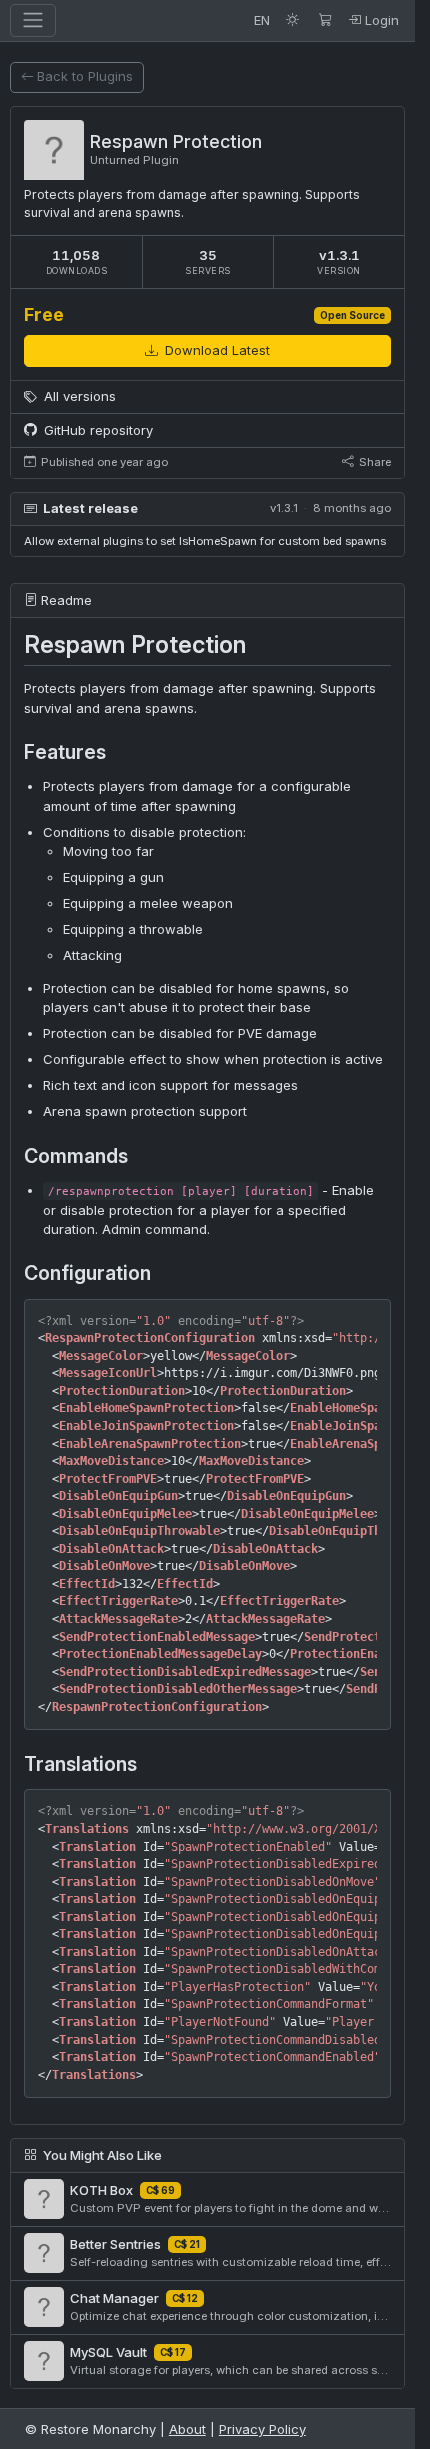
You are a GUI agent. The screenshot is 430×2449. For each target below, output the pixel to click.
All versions (78, 396)
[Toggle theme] (293, 20)
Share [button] (373, 462)
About (187, 2429)
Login (380, 20)
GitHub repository (96, 430)
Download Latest (215, 350)
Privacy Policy (262, 2429)
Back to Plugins (85, 76)
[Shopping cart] (325, 20)
